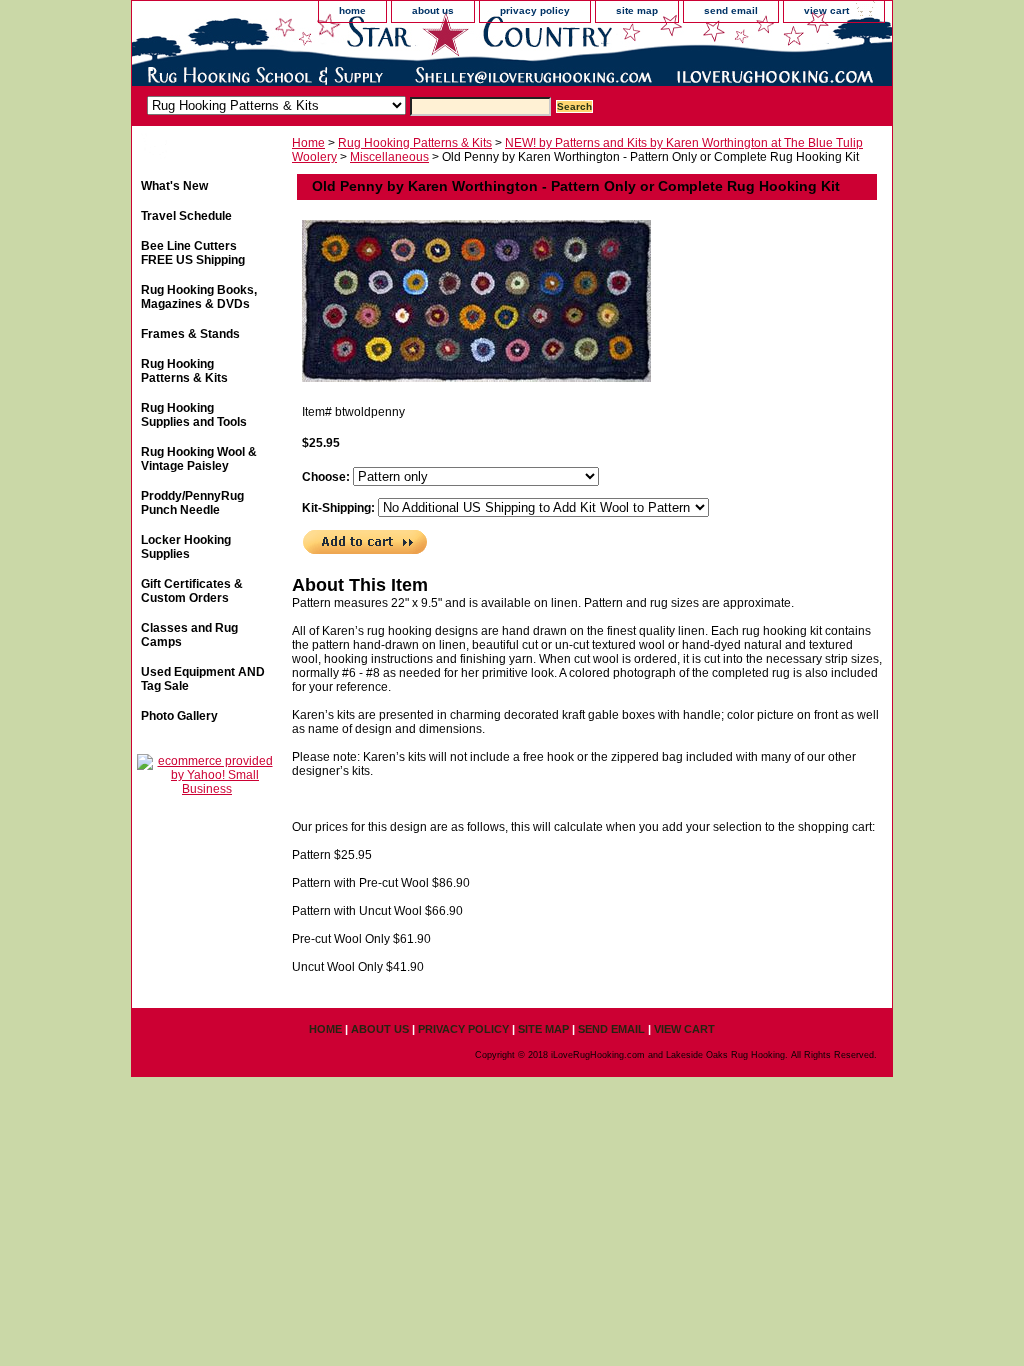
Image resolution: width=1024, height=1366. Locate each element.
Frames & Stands (190, 334)
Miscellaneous (389, 157)
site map (637, 10)
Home (308, 143)
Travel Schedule (186, 216)
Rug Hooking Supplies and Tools (194, 415)
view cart (826, 10)
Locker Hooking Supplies (186, 547)
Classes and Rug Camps (189, 635)
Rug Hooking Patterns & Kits (415, 143)
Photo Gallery (179, 716)
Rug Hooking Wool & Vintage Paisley (199, 459)
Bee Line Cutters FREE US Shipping (193, 253)
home (352, 10)
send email (731, 10)
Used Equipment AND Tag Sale (203, 679)
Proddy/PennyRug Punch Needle (192, 503)
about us (433, 10)
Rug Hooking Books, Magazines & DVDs (199, 297)
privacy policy (535, 10)
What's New (174, 186)
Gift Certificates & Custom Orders (192, 591)
